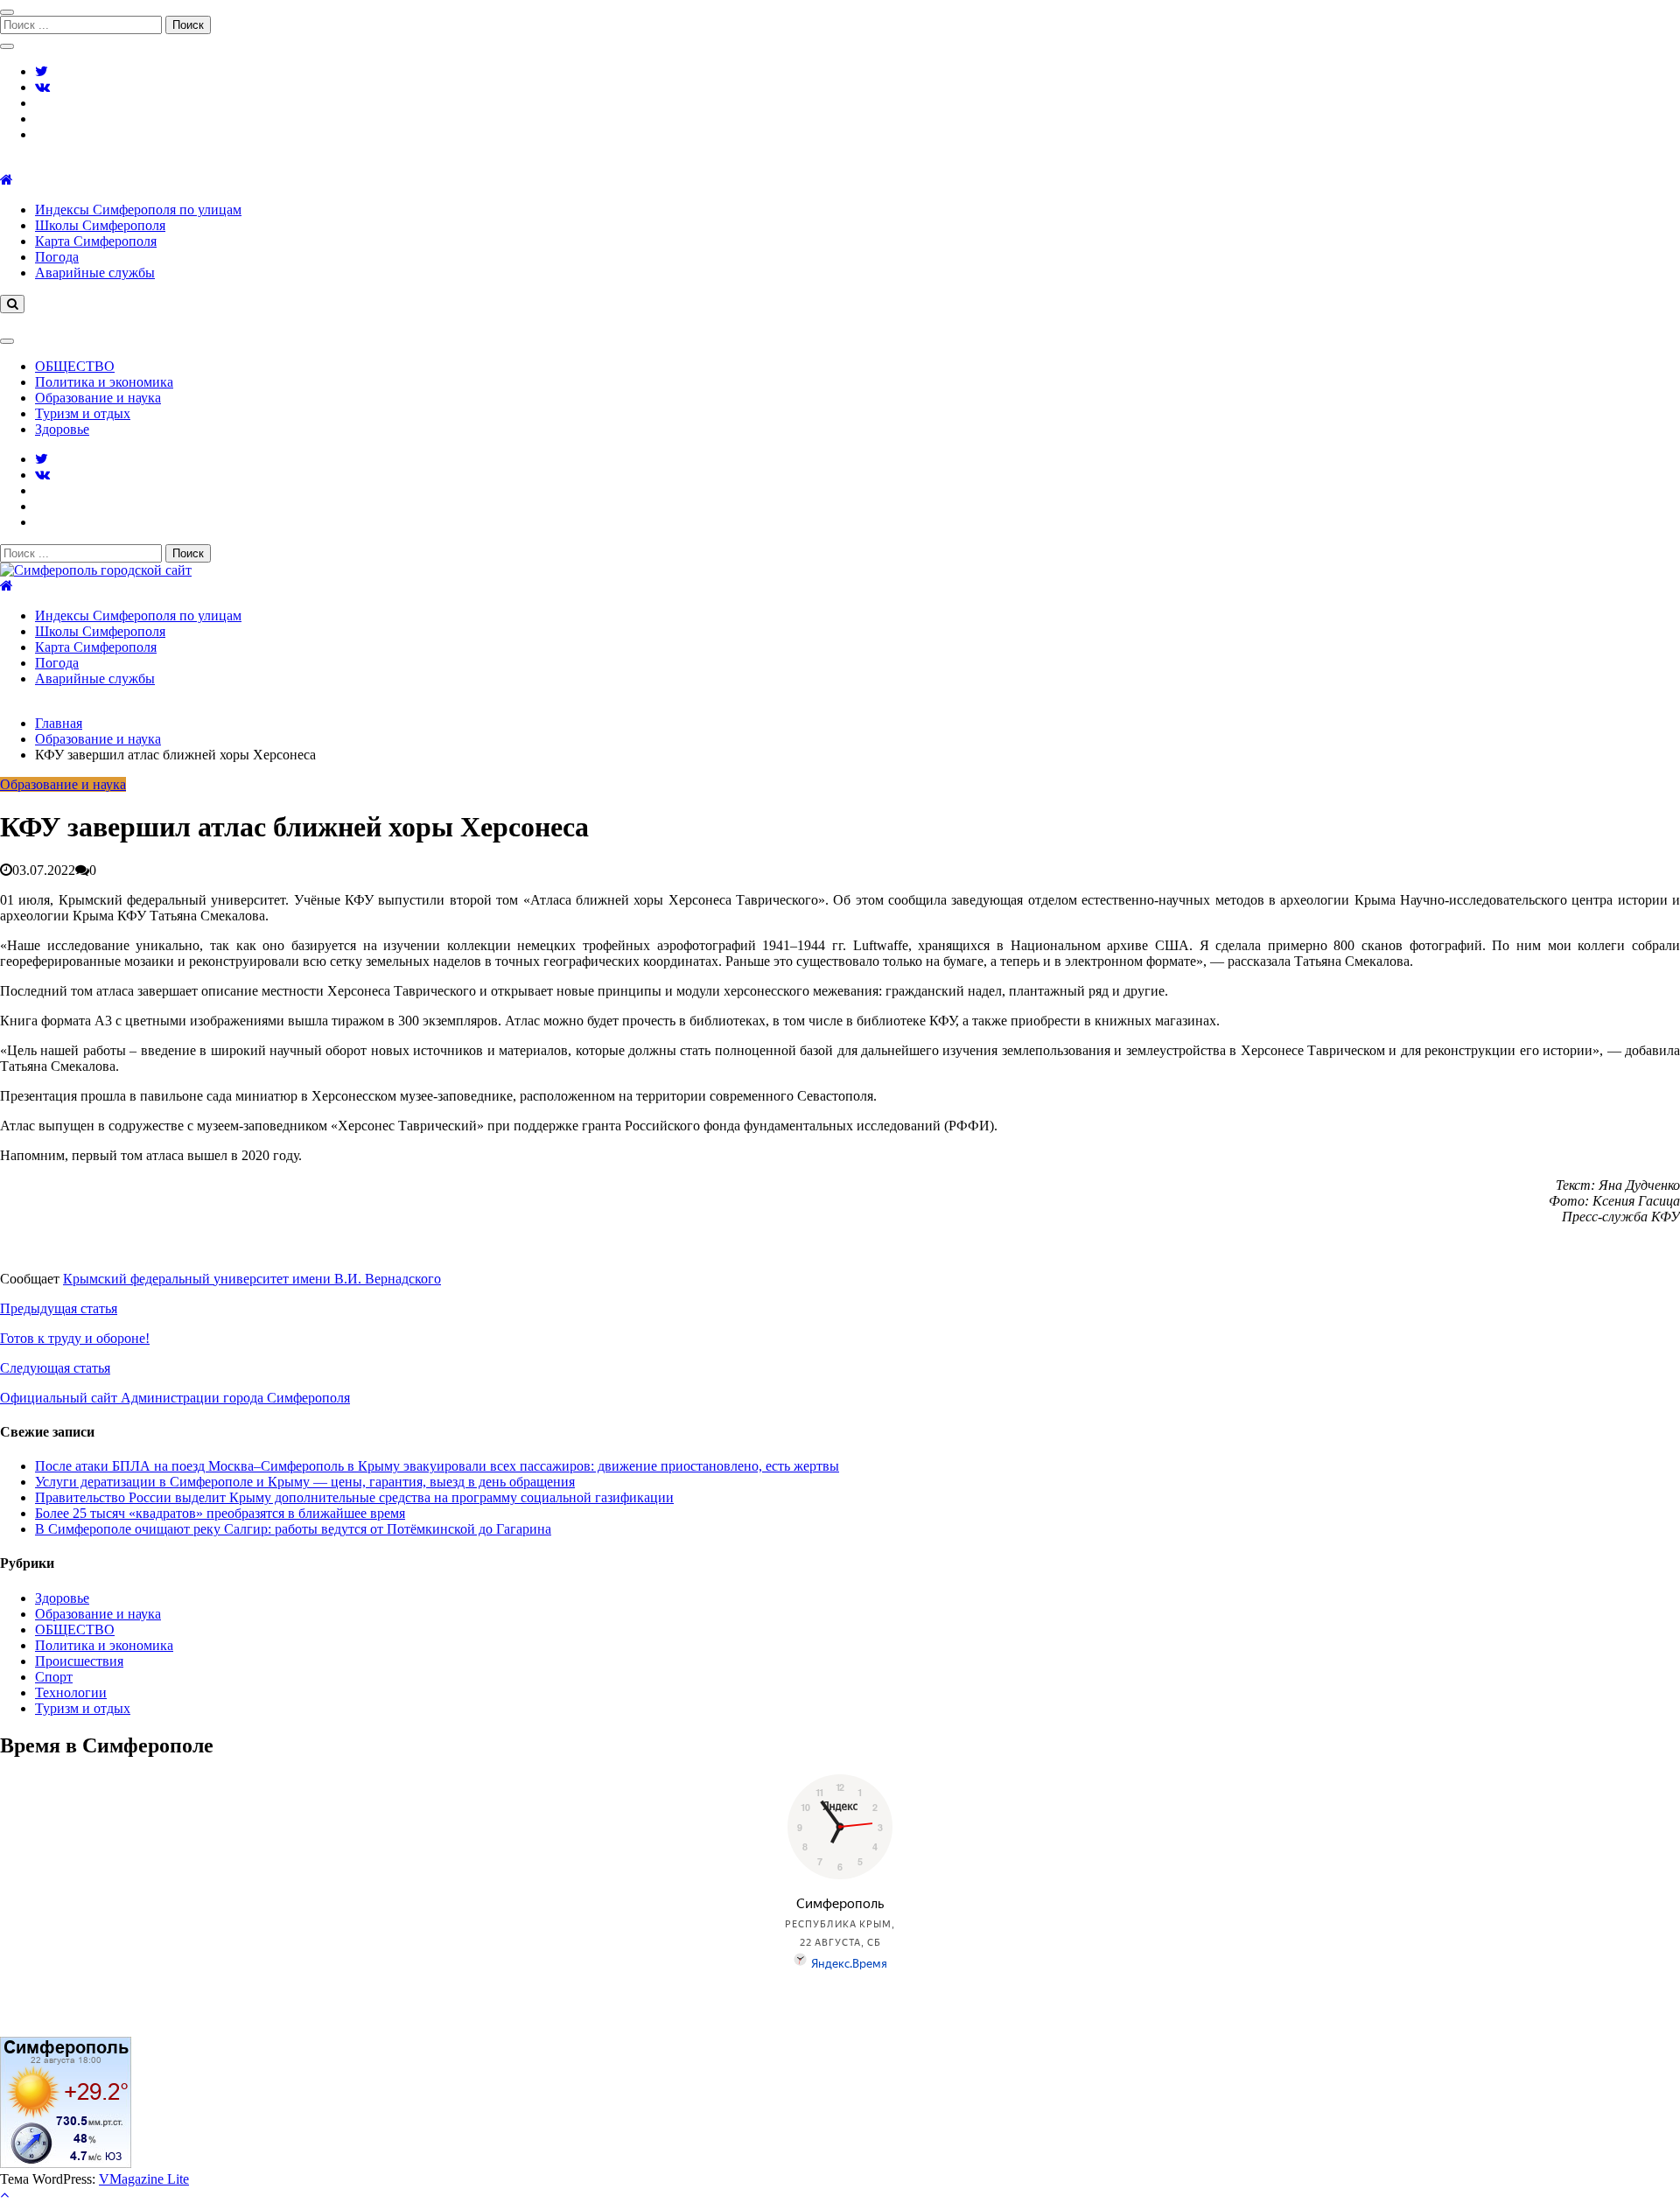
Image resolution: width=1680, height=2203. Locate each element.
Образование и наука (98, 398)
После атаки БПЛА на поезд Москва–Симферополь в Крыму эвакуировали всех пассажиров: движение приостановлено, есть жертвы (437, 1466)
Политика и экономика (104, 382)
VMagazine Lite (144, 2179)
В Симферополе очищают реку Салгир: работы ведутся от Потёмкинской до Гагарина (293, 1529)
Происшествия (79, 1661)
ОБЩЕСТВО (75, 366)
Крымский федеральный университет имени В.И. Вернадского (252, 1279)
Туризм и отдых (83, 413)
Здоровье (62, 429)
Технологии (71, 1692)
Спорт (54, 1677)
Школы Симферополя (100, 225)
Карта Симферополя (96, 241)
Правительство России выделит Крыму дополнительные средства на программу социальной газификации (354, 1497)
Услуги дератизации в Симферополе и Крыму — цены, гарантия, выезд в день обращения (305, 1482)
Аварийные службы (95, 273)
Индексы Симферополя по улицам (138, 210)
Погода (57, 257)
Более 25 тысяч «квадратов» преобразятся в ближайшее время (220, 1513)
